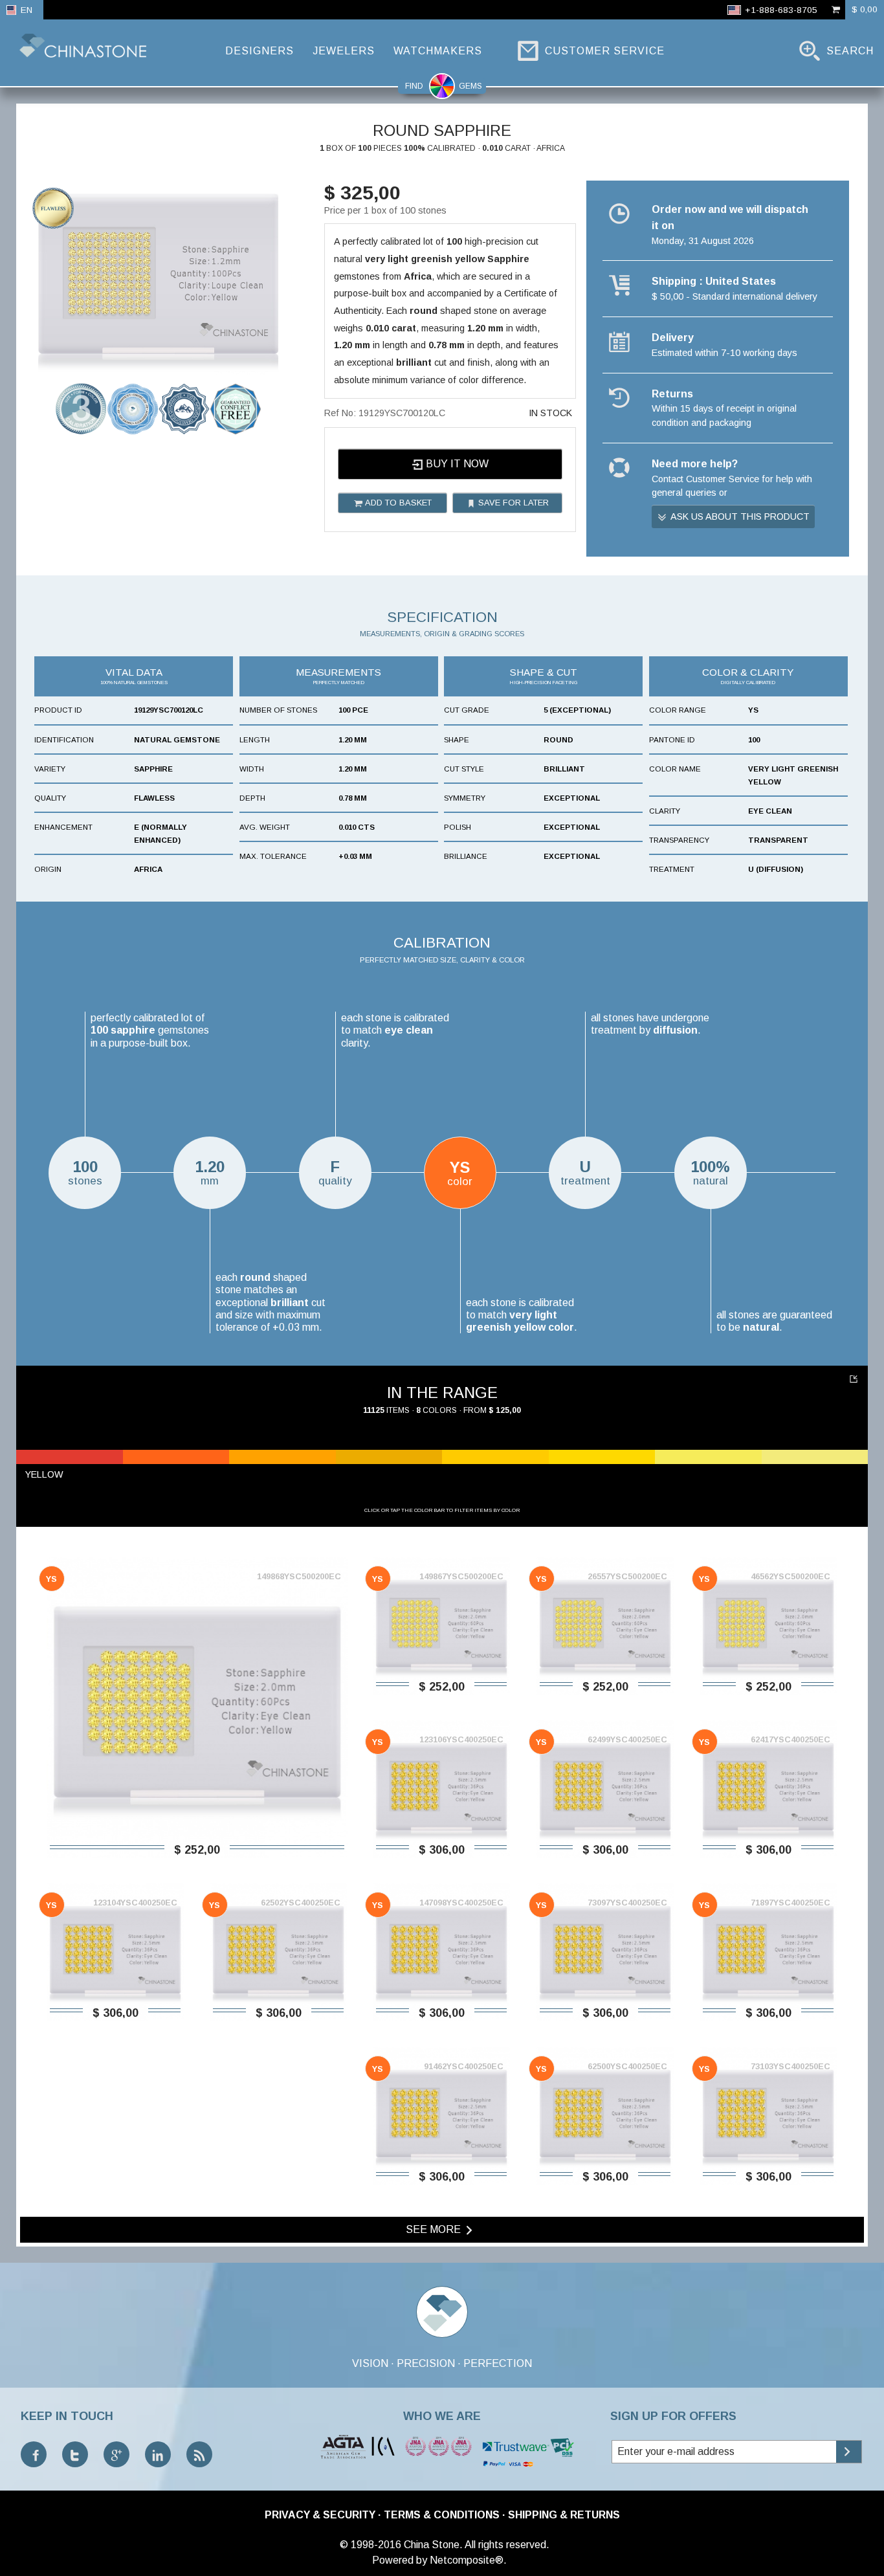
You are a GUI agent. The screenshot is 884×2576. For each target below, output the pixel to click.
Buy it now (456, 464)
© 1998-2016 (370, 2545)
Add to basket (397, 503)
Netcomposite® (467, 2560)
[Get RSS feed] (199, 2454)
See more (435, 2229)
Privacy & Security (320, 2515)
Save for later (512, 503)
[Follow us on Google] (116, 2454)
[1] (855, 1379)
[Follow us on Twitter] (75, 2454)
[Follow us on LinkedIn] (158, 2454)
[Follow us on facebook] (34, 2454)
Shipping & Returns (564, 2515)
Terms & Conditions (442, 2515)
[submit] (849, 2452)
